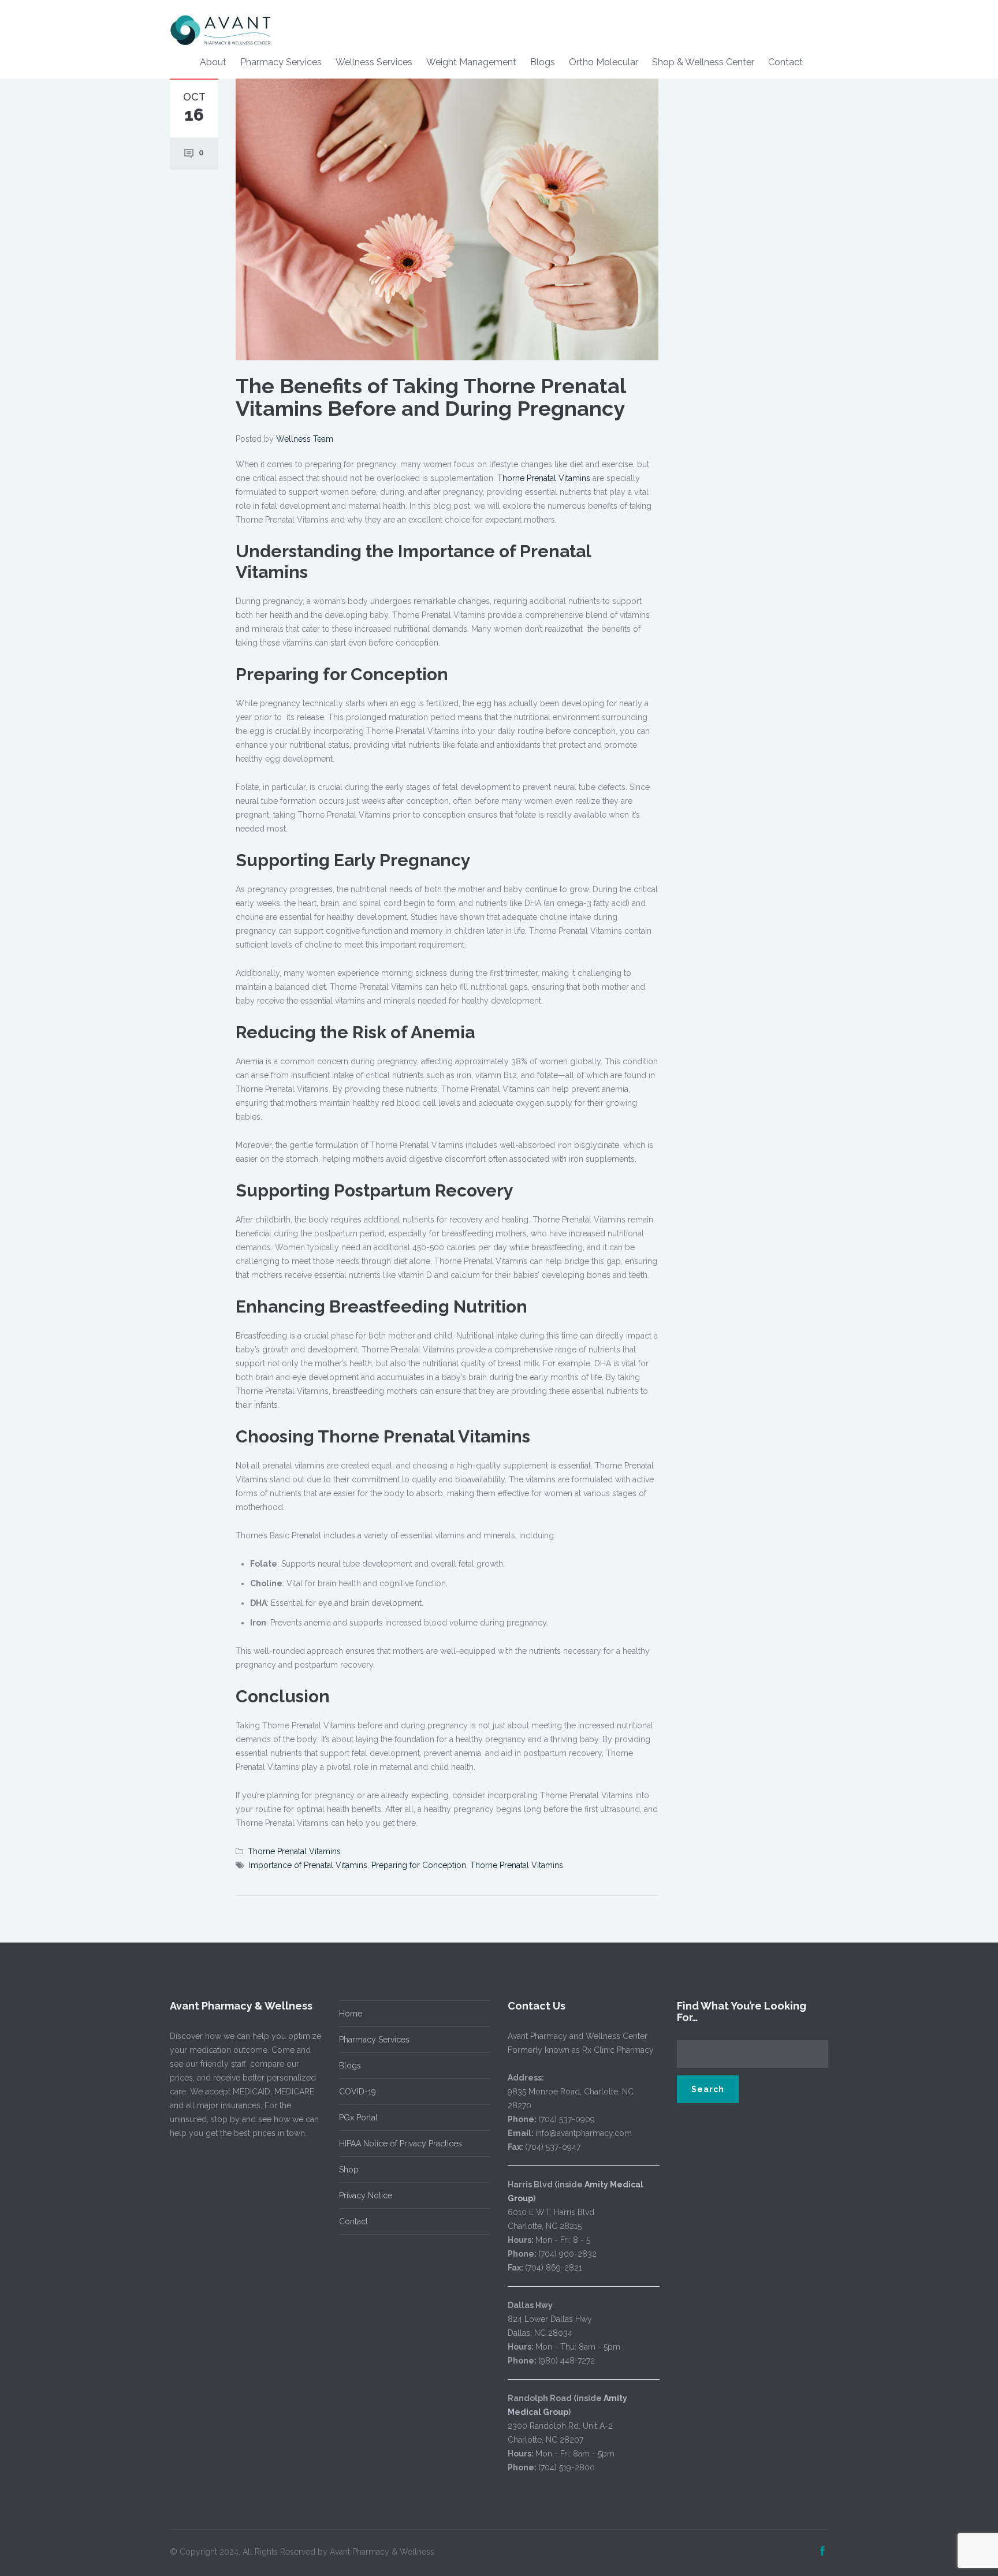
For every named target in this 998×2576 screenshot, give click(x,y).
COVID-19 (358, 2092)
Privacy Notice (366, 2195)
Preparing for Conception (419, 1865)
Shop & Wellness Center (703, 62)
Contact (785, 62)
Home (351, 2014)
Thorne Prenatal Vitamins (545, 478)
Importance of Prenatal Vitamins (308, 1865)
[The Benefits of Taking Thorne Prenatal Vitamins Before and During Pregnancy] (447, 218)
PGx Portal (358, 2118)
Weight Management (471, 62)
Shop (349, 2169)
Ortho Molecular (604, 62)
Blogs (543, 62)
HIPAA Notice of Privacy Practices (401, 2143)
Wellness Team (305, 439)
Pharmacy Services (281, 62)
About (213, 62)
